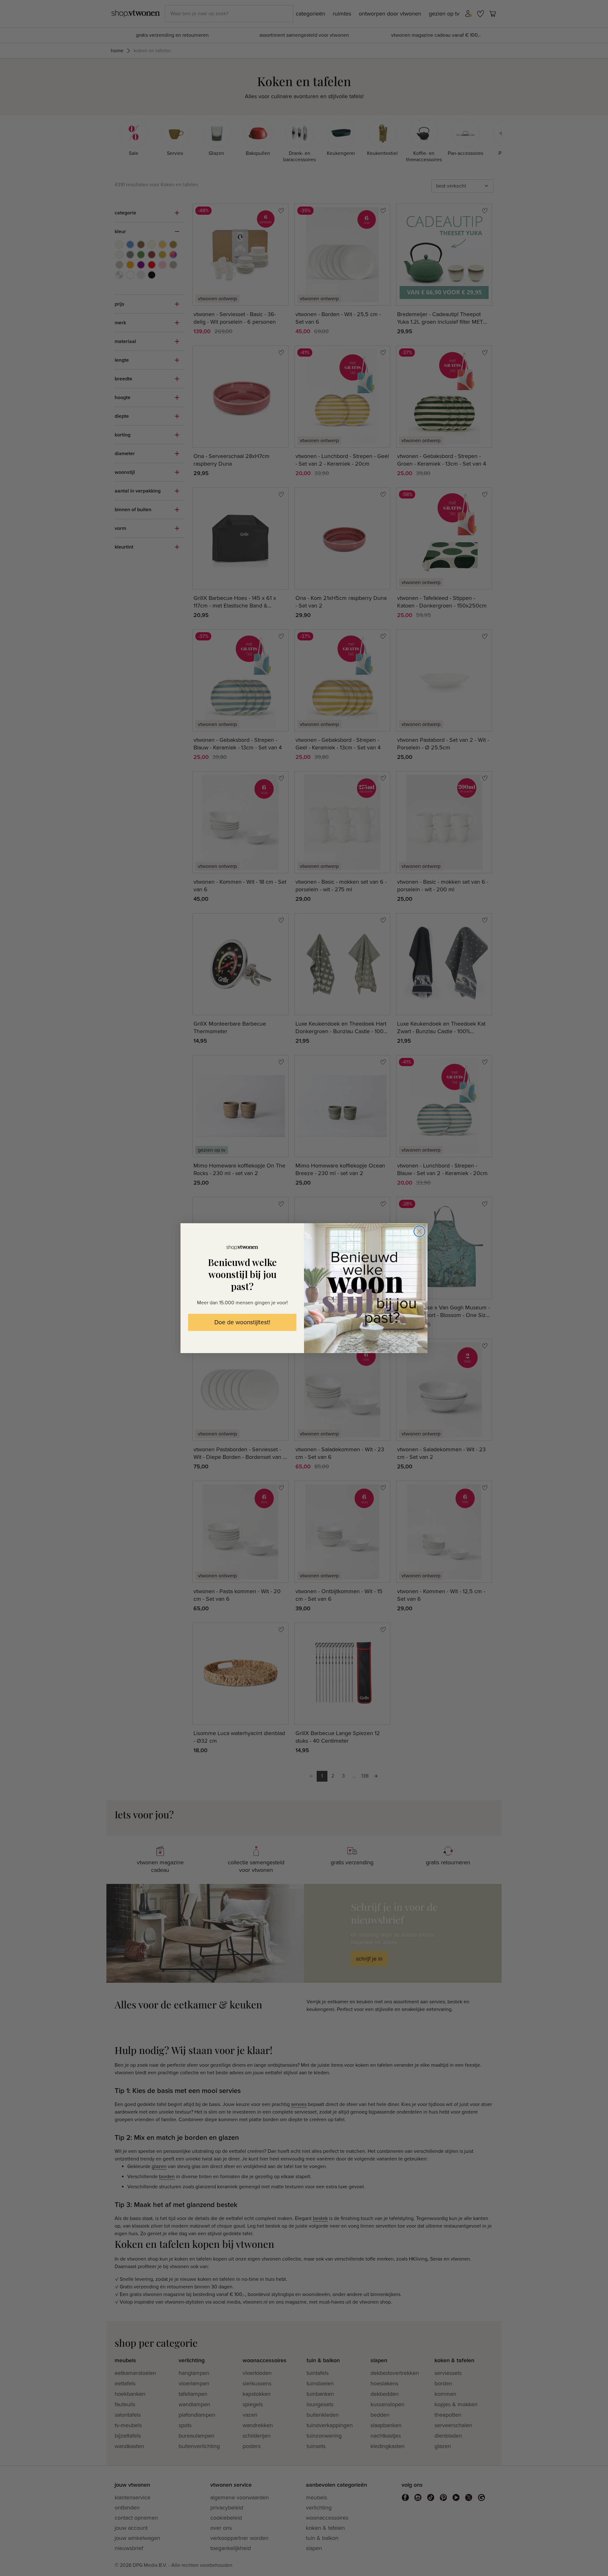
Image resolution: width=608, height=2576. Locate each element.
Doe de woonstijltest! (242, 1323)
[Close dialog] (419, 1231)
